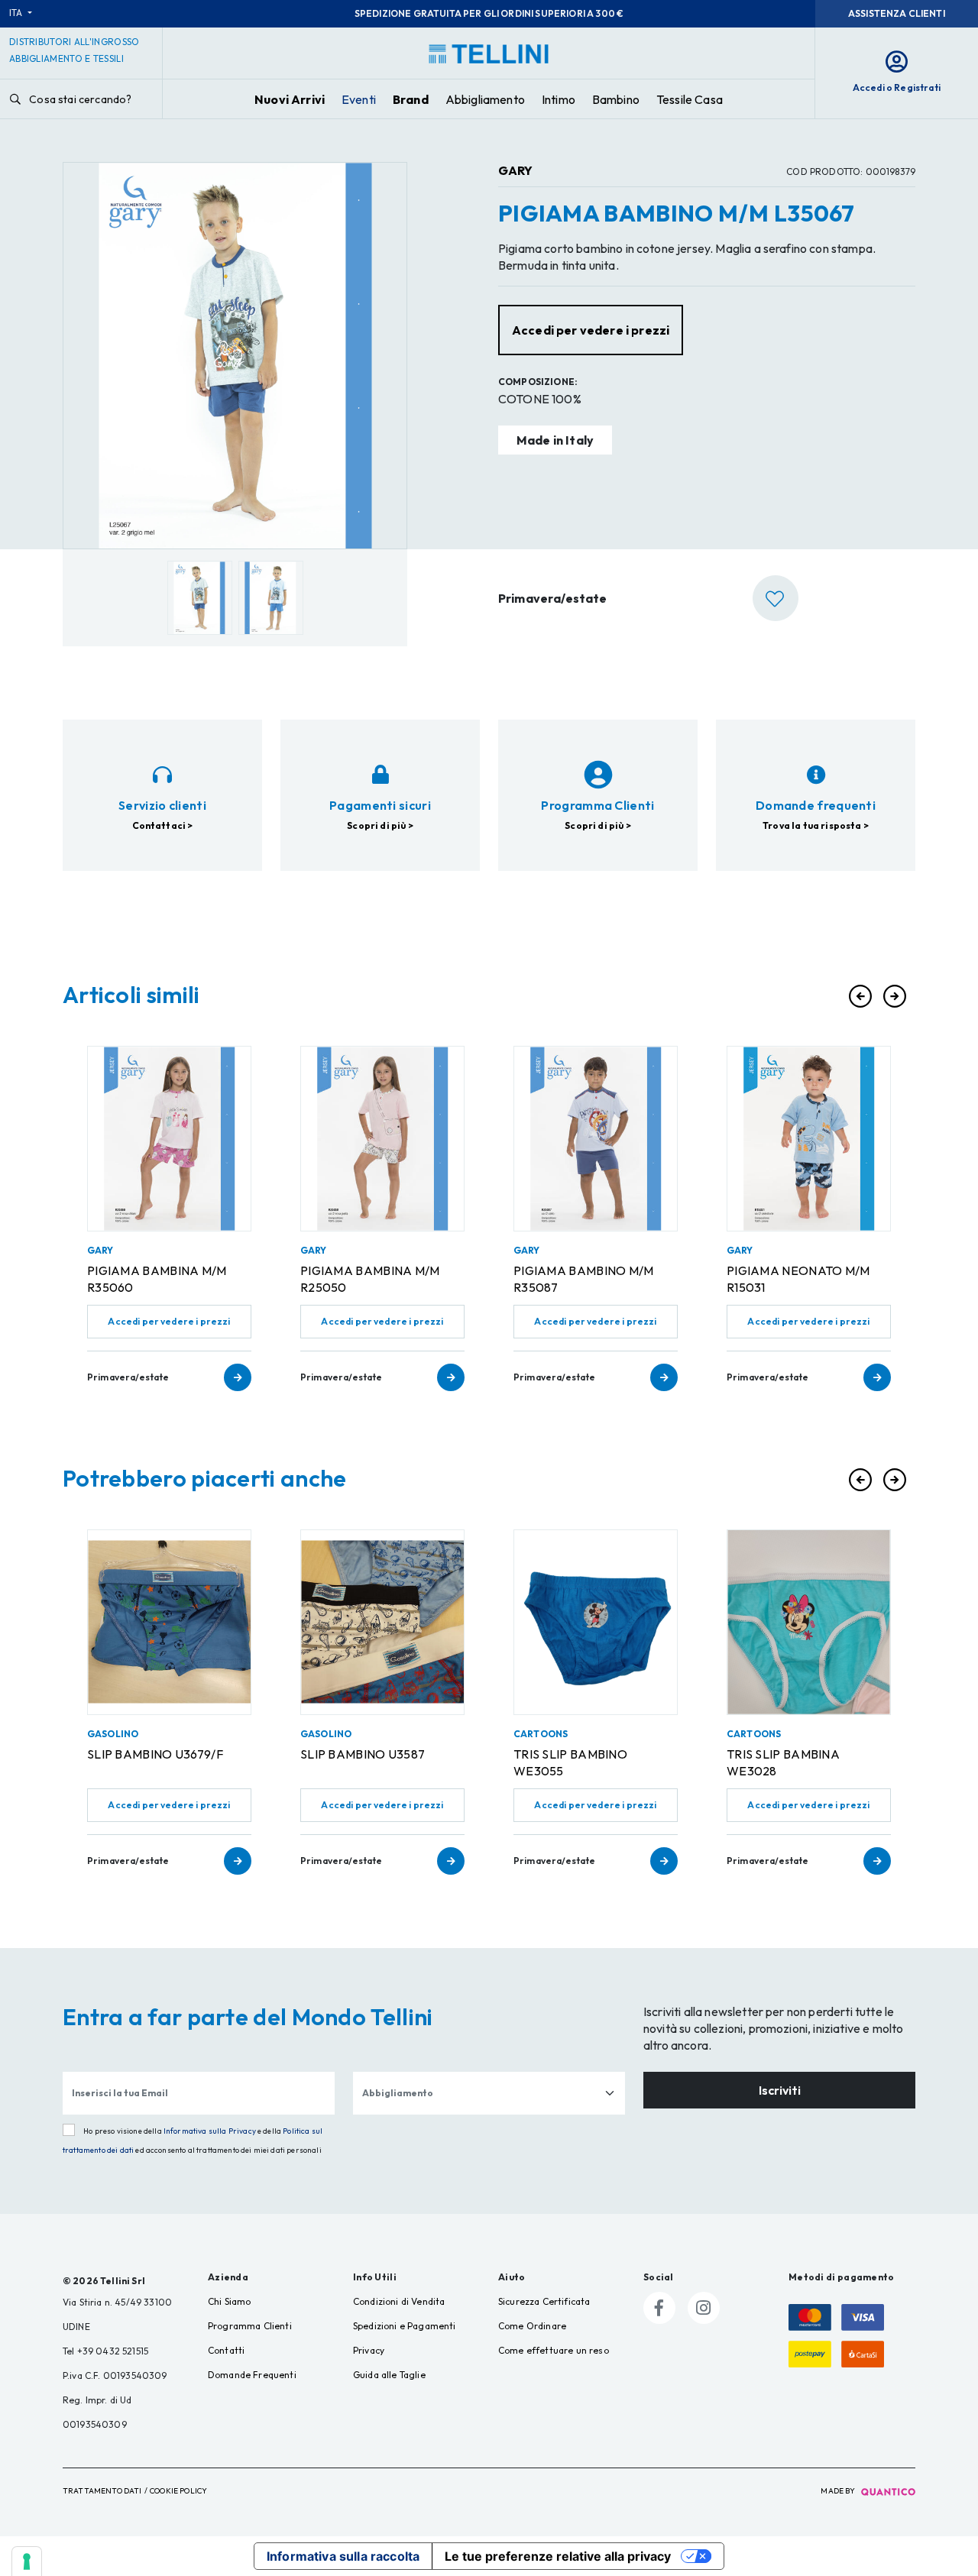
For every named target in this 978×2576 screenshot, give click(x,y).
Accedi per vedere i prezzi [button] (591, 330)
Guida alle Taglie (389, 2375)
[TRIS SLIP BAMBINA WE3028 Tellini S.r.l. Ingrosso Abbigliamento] (809, 1622)
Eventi (359, 99)
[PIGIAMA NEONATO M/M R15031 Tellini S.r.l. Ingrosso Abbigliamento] (809, 1139)
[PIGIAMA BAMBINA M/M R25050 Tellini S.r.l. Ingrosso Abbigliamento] (382, 1139)
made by (839, 2491)
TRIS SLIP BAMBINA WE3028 (783, 1762)
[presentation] (860, 996)
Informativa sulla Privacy (210, 2131)
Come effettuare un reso (554, 2350)
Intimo (559, 99)
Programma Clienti (250, 2326)
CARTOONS (541, 1734)
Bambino (616, 99)
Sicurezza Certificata (544, 2301)
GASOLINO (113, 1734)
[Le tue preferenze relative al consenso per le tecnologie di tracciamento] (27, 2561)
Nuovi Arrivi (290, 99)
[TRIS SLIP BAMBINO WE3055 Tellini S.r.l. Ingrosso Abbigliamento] (596, 1622)
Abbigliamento (485, 99)
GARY (516, 170)
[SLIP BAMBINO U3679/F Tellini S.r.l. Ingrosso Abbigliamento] (169, 1622)
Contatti (226, 2350)
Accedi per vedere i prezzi (169, 1321)
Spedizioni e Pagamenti (405, 2326)
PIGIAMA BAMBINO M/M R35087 (584, 1279)
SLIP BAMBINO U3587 (363, 1754)
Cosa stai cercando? (79, 99)
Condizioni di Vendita (399, 2301)
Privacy (369, 2350)
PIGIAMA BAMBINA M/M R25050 (370, 1279)
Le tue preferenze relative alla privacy (558, 2556)
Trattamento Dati (102, 2491)
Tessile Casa (690, 99)
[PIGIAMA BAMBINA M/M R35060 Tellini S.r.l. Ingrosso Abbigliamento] (169, 1139)
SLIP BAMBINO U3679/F (155, 1754)
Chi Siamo (229, 2301)
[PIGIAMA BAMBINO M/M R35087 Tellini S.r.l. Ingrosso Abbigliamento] (596, 1139)
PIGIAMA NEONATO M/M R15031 (798, 1279)
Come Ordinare (532, 2326)
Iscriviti (780, 2090)
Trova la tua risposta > (816, 825)
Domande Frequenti (252, 2375)
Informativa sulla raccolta (343, 2556)
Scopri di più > (380, 825)
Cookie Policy (178, 2491)
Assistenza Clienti (897, 13)
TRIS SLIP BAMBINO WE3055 (570, 1762)
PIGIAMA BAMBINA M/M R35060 (157, 1279)
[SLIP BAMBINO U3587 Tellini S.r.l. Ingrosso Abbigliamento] (382, 1622)
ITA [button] (17, 13)
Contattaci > (163, 825)
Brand (411, 99)
